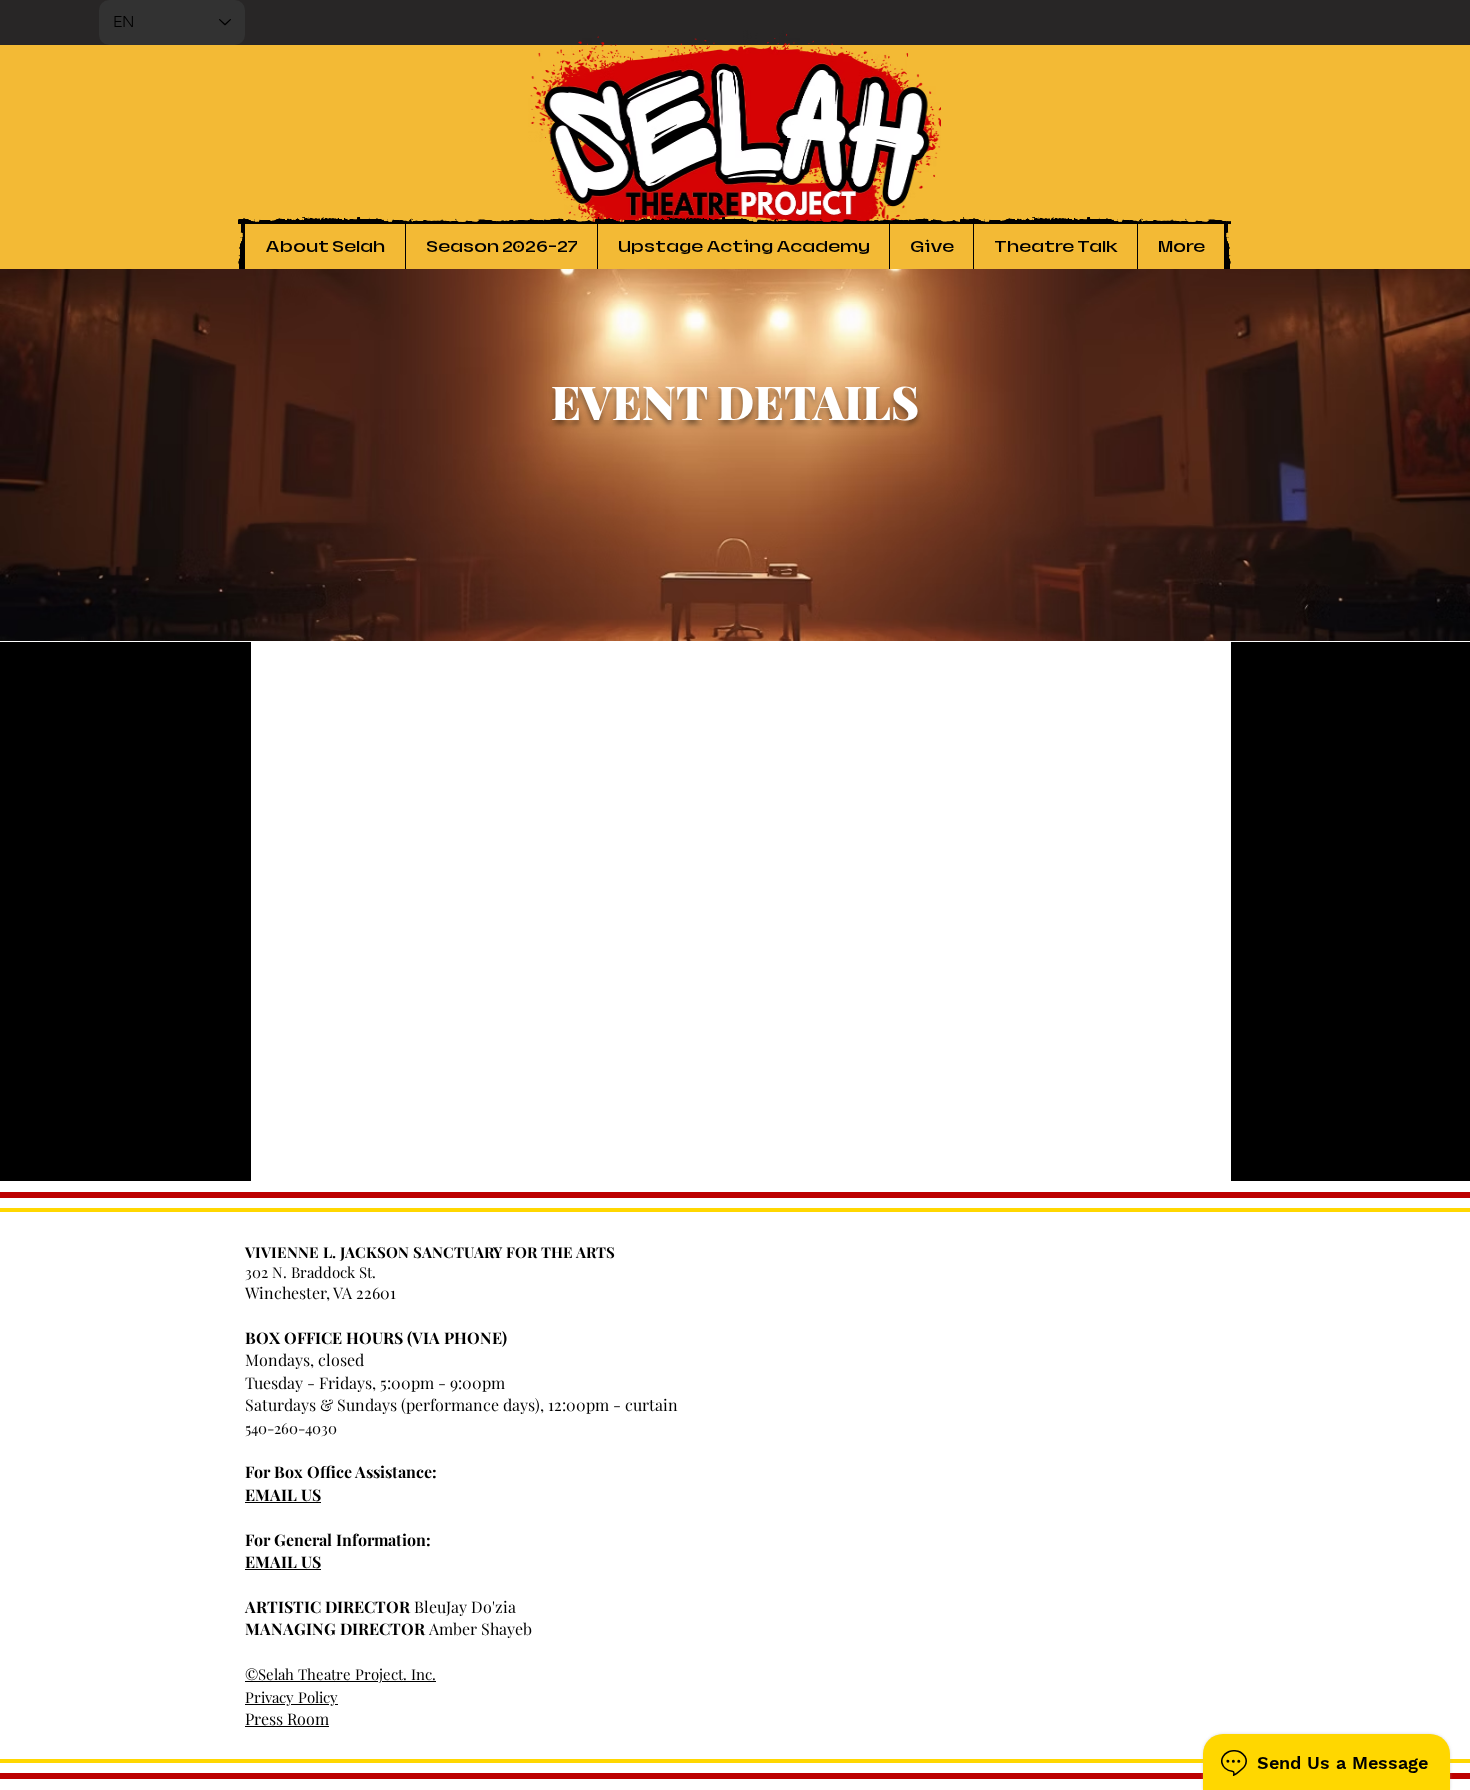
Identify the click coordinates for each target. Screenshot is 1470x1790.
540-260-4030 (291, 1428)
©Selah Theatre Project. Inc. (340, 1674)
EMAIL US (283, 1494)
